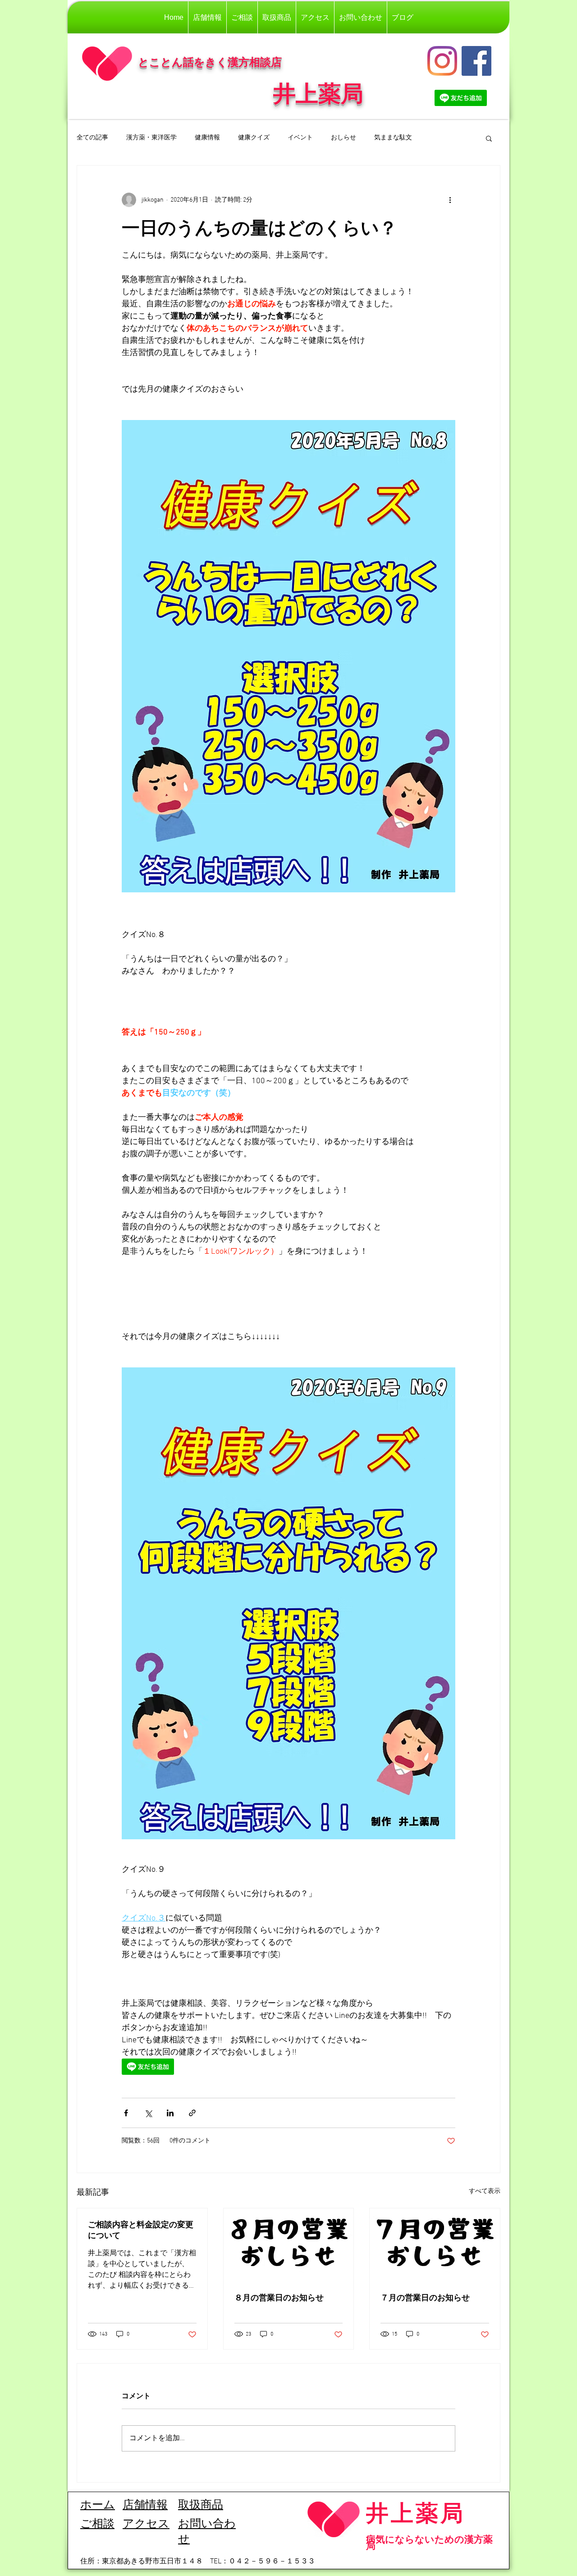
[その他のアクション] (450, 200)
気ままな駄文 (393, 138)
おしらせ (343, 138)
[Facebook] (476, 61)
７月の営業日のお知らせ (425, 2297)
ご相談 (97, 2525)
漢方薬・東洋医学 (151, 138)
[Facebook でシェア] (126, 2113)
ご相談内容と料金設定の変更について (141, 2230)
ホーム (98, 2506)
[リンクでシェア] (192, 2113)
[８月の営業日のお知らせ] (289, 2245)
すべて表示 (485, 2191)
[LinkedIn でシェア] (170, 2113)
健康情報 (207, 138)
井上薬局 (416, 2513)
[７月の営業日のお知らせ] (435, 2245)
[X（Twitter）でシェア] (148, 2113)
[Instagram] (442, 61)
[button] (489, 138)
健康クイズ (254, 138)
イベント (300, 138)
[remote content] (288, 2068)
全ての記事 (92, 138)
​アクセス (146, 2525)
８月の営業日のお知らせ (279, 2297)
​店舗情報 (145, 2506)
